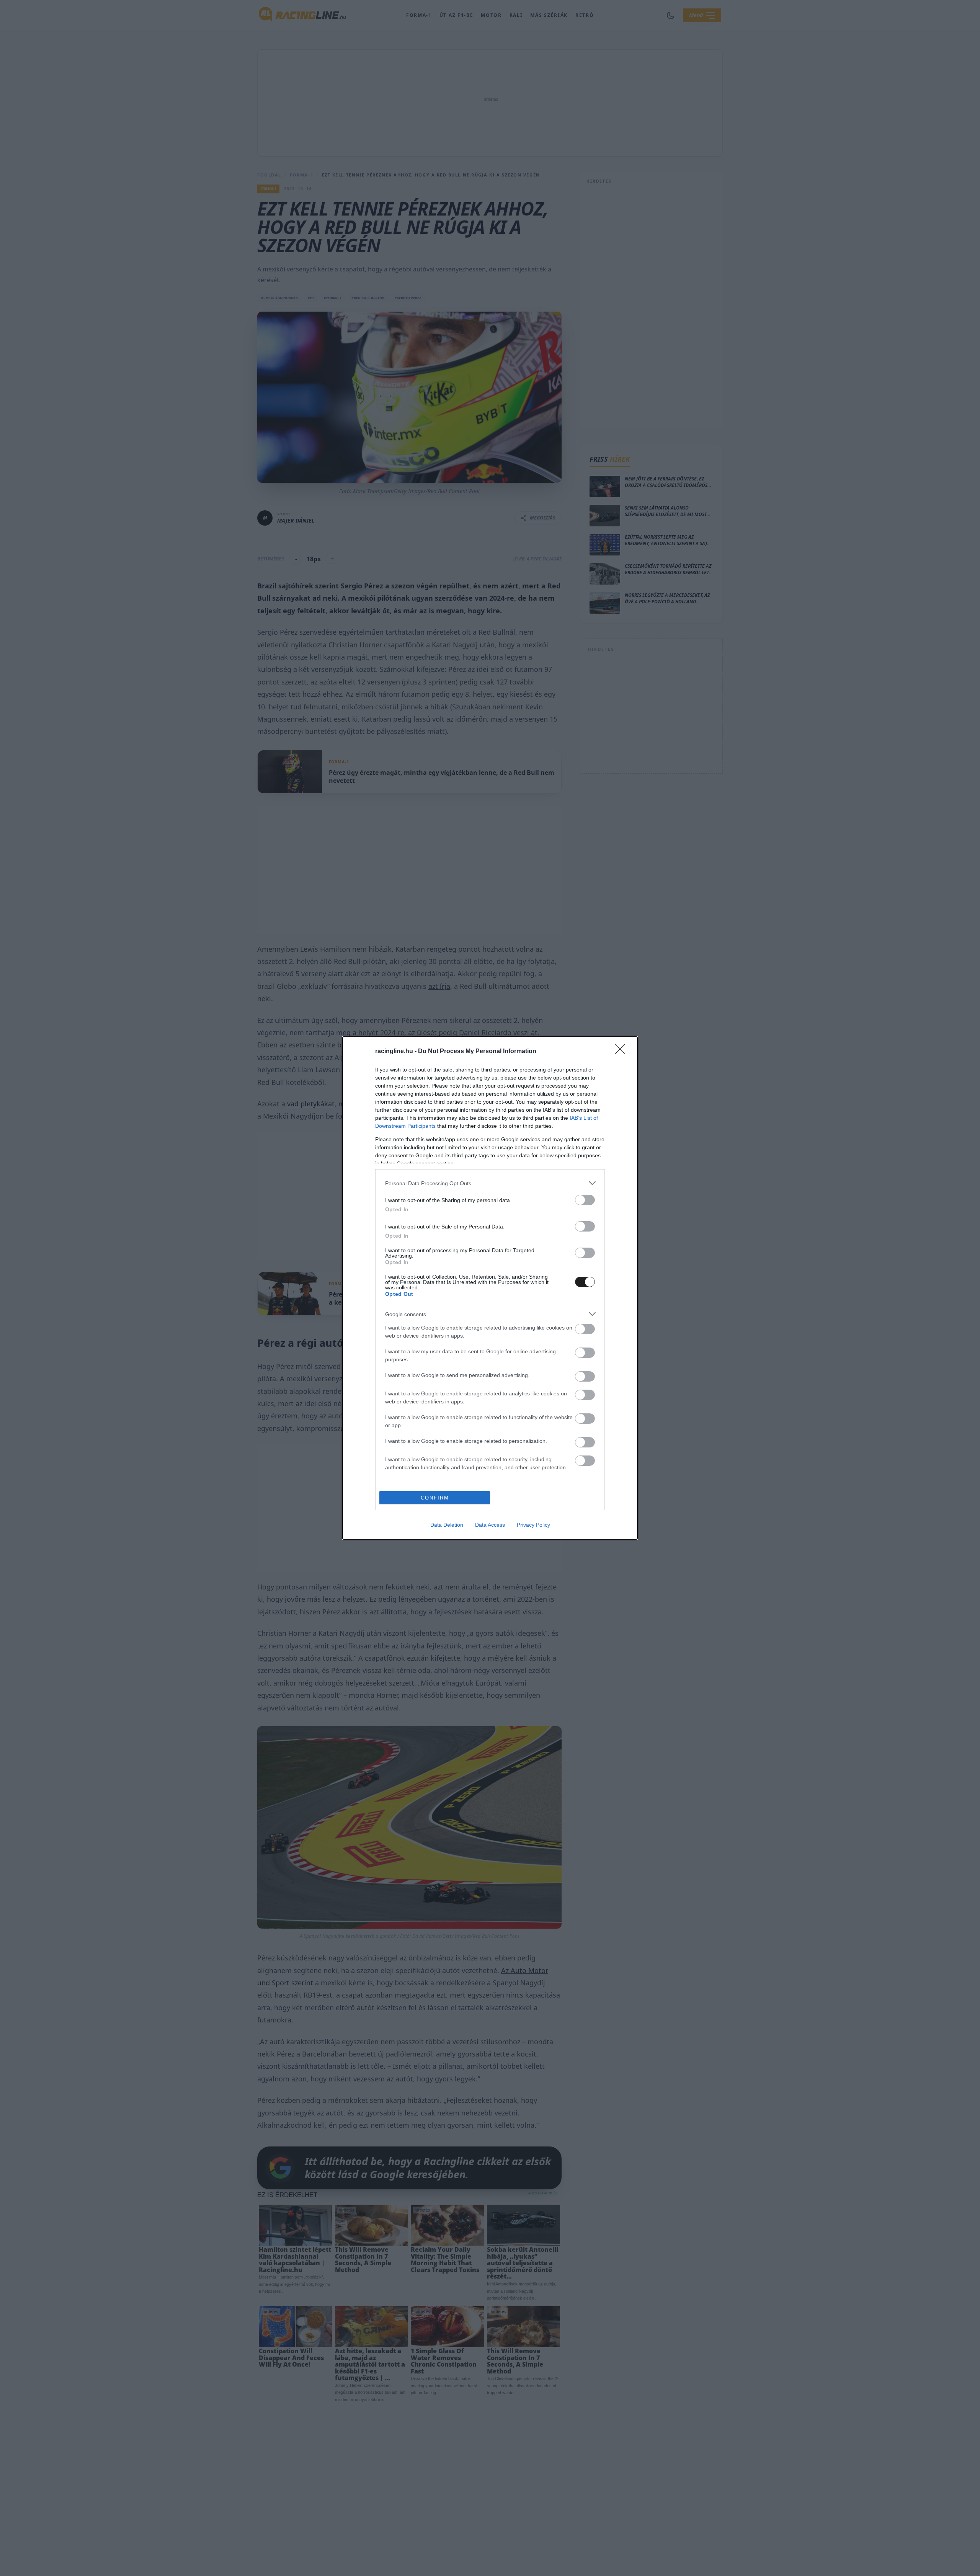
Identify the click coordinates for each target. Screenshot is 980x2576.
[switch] (585, 1200)
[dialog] (490, 1288)
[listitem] (490, 1183)
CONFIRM (435, 1498)
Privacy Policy (533, 1525)
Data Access (490, 1525)
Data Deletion (447, 1525)
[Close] (622, 1052)
